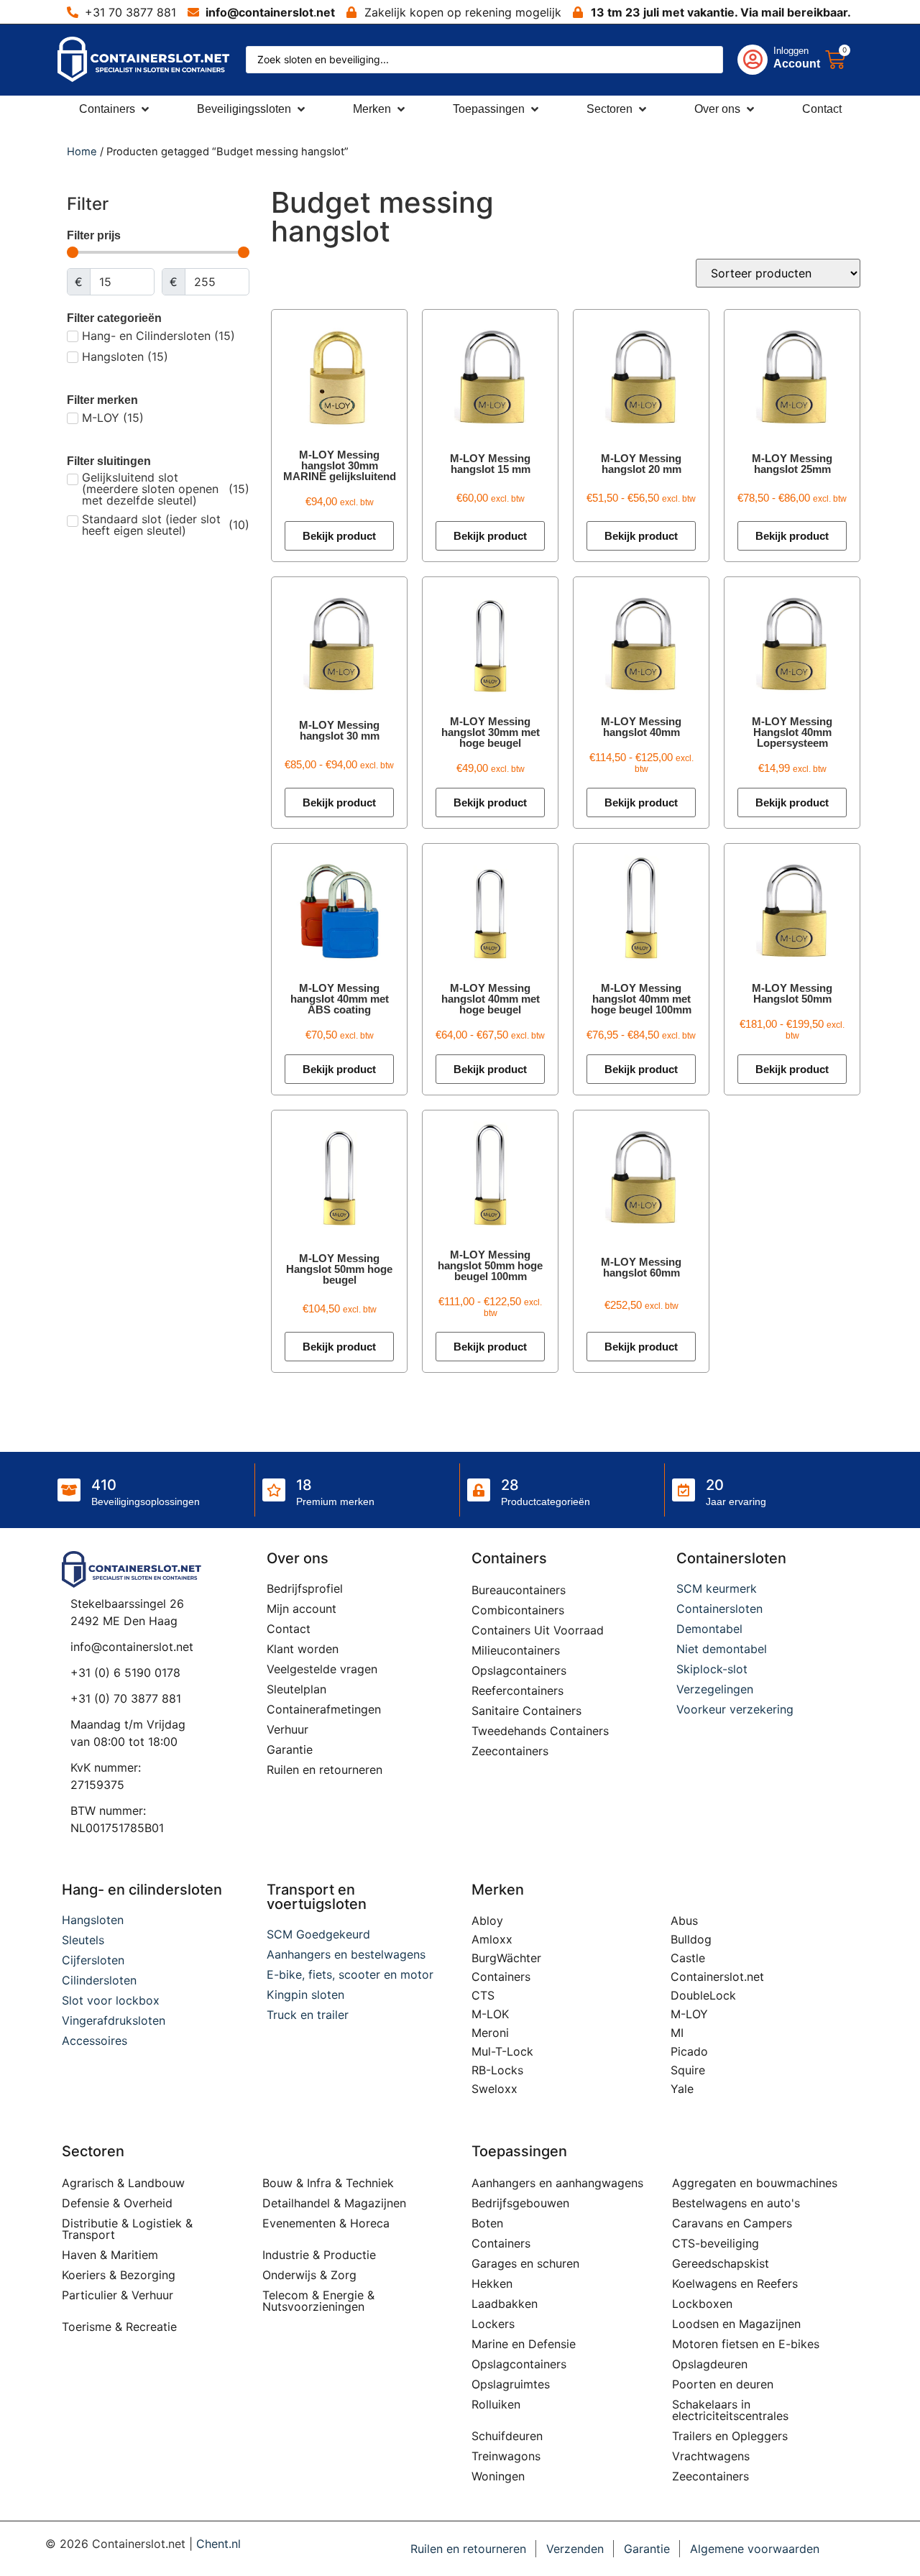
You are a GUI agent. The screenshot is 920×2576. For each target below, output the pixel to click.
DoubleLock (703, 1995)
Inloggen (791, 51)
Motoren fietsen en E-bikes (746, 2344)
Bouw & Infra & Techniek (328, 2183)
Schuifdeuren (507, 2436)
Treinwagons (506, 2456)
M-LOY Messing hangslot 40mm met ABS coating (340, 999)
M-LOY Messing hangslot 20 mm (641, 464)
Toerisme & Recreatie (119, 2327)
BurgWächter (506, 1958)
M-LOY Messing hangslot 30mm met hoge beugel (491, 732)
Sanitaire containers (526, 1711)
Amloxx (492, 1939)
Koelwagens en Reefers (735, 2283)
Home (82, 152)
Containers (501, 1977)
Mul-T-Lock (502, 2051)
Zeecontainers (510, 1751)
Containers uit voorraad (538, 1630)
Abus (684, 1920)
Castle (688, 1958)
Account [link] (797, 64)
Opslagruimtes (511, 2384)
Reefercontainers (517, 1690)
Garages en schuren (525, 2263)
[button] (115, 109)
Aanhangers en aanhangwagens (557, 2183)
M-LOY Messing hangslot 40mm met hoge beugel (491, 999)
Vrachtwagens (711, 2456)
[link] (765, 60)
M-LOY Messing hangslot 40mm (641, 727)
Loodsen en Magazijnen (736, 2324)
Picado (689, 2051)
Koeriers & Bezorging (119, 2275)
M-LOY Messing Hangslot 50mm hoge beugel (339, 1269)
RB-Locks (497, 2070)
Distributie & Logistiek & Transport (127, 2229)
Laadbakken (505, 2304)
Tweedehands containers (540, 1731)
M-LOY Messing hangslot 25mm (792, 464)
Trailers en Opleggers (730, 2436)
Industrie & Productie (319, 2255)
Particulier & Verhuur (118, 2295)
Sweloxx (494, 2089)
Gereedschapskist (721, 2263)
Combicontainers (518, 1610)
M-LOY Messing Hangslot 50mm (792, 993)
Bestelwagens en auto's (736, 2203)
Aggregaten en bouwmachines (755, 2183)
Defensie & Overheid (117, 2203)
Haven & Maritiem (110, 2255)
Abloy (487, 1920)
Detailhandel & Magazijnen (334, 2203)
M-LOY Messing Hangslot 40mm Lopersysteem (792, 732)
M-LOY (689, 2014)
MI (677, 2033)
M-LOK (490, 2014)
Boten (487, 2223)
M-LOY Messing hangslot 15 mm (490, 464)
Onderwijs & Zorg (309, 2275)
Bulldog (691, 1939)
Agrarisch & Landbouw (123, 2183)
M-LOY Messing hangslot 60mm (641, 1267)
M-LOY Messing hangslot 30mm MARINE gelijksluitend (340, 465)
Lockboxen (702, 2304)
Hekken (492, 2283)
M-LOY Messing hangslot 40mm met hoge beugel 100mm (641, 999)
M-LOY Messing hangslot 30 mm (339, 730)
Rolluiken (496, 2404)
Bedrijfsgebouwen (520, 2203)
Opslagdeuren (710, 2364)
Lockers (493, 2324)
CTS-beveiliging (716, 2243)
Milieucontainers (516, 1650)
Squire (688, 2070)
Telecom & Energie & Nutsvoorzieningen (318, 2301)
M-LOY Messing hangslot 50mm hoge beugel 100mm (490, 1265)
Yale (682, 2089)
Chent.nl (218, 2544)
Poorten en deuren (723, 2384)
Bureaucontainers (519, 1590)
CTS (483, 1995)
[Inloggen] (753, 60)
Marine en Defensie (524, 2344)
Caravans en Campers (732, 2223)
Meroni (490, 2033)
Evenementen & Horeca (326, 2223)
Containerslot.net (717, 1977)
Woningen (498, 2476)
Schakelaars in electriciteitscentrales (730, 2410)
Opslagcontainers (519, 1670)
